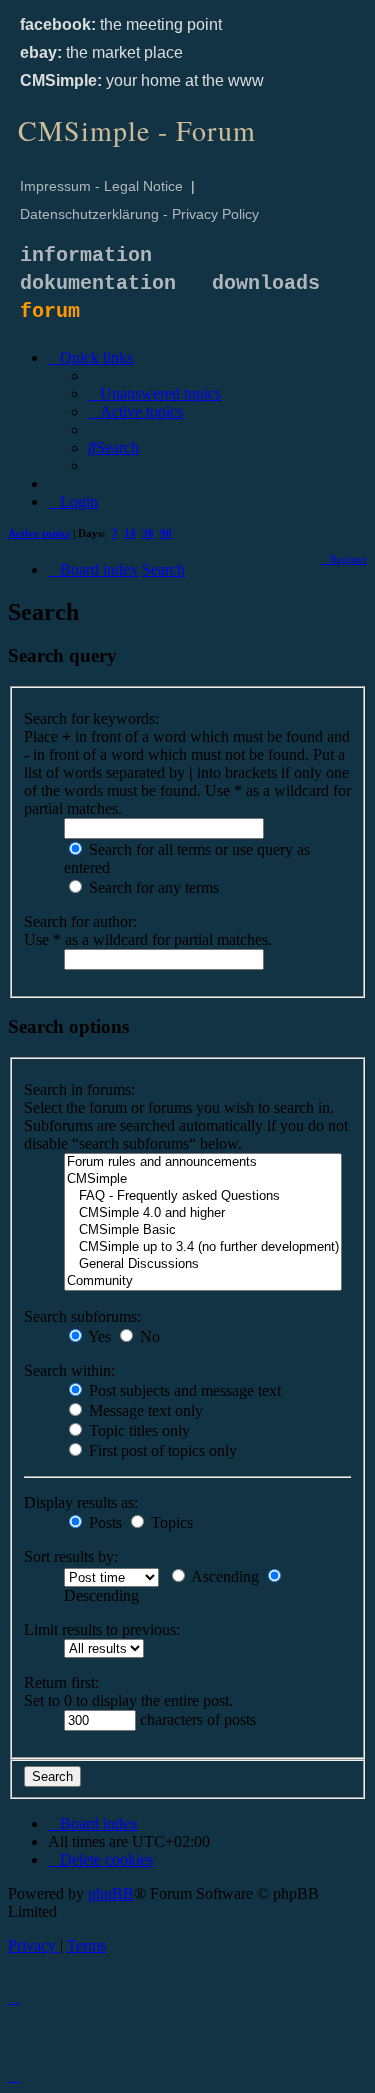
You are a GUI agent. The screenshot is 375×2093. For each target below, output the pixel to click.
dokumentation (98, 283)
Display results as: (81, 1502)
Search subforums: (82, 1316)
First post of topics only (161, 1450)
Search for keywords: (91, 718)
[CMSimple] (203, 1179)
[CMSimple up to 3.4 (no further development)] (203, 1247)
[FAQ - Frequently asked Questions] (203, 1196)
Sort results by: (71, 1556)
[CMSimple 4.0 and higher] (203, 1213)
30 (148, 533)
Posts (103, 1522)
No (148, 1336)
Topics (170, 1522)
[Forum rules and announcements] (203, 1162)
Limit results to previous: (102, 1629)
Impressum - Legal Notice (101, 186)
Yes (98, 1336)
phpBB (111, 1893)
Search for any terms (152, 887)
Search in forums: (79, 1089)
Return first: (61, 1682)
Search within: (69, 1370)
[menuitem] (154, 393)
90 (166, 533)
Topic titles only (137, 1430)
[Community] (203, 1281)
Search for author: (80, 921)
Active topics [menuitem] (39, 533)
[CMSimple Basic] (203, 1230)
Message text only (144, 1410)
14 (130, 533)
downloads (266, 283)
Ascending (223, 1576)
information (86, 255)
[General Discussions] (203, 1264)
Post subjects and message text (183, 1390)
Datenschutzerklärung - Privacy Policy (139, 214)
